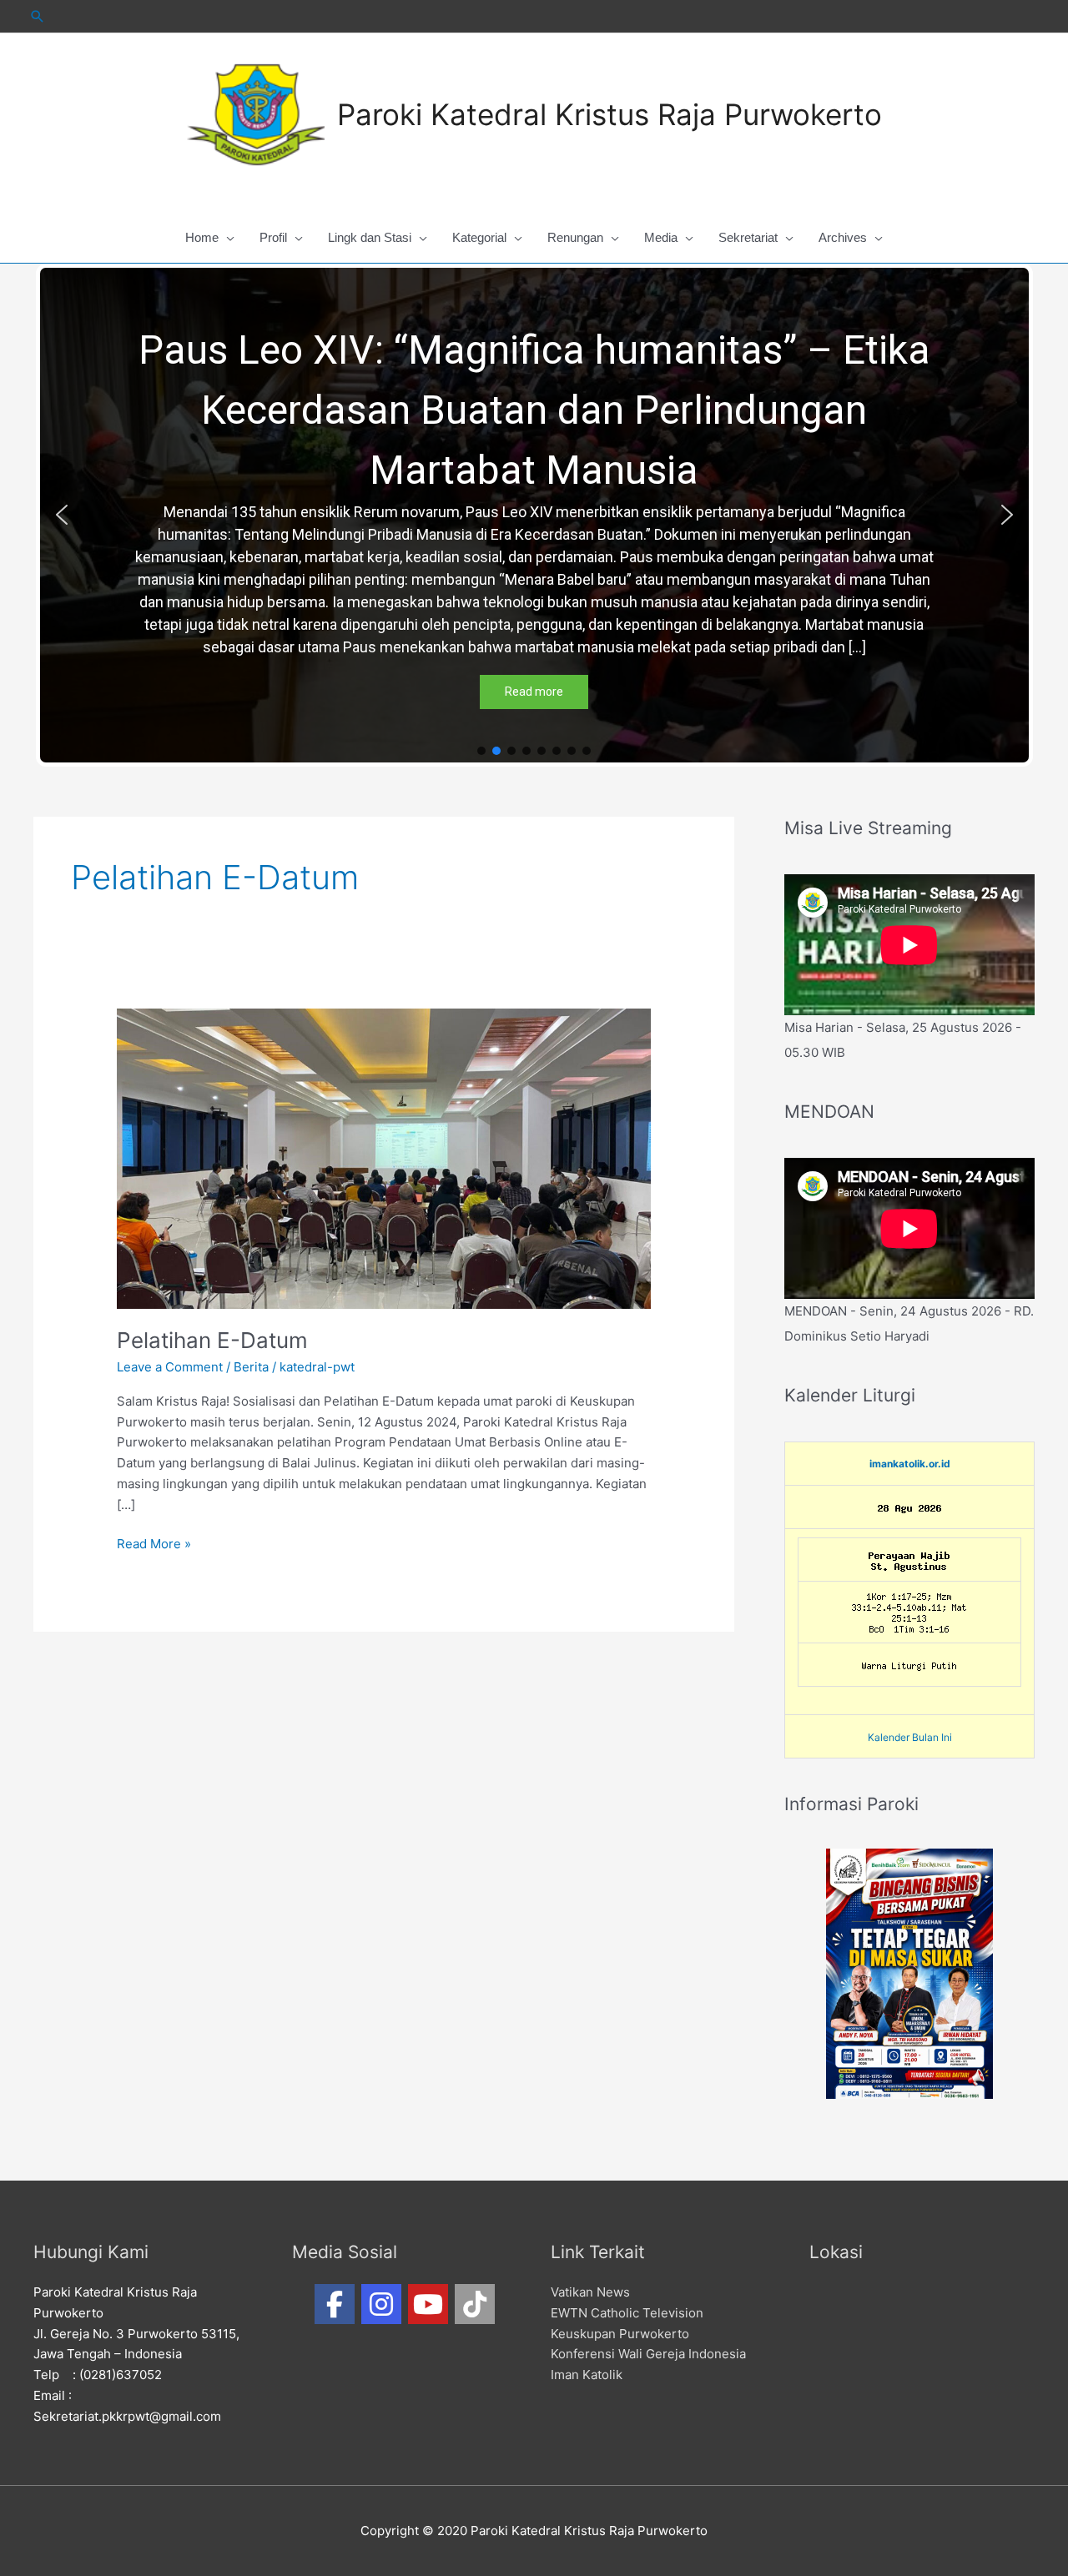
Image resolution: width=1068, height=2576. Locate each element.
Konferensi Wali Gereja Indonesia (648, 2354)
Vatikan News (590, 2292)
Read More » (154, 1543)
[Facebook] (335, 2304)
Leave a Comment (170, 1367)
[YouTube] (428, 2304)
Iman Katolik (587, 2375)
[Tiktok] (475, 2304)
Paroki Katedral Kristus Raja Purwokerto (610, 114)
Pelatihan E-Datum (212, 1340)
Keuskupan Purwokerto (620, 2334)
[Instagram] (381, 2304)
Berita (251, 1367)
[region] (534, 515)
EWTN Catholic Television (627, 2313)
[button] (62, 515)
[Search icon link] (38, 16)
